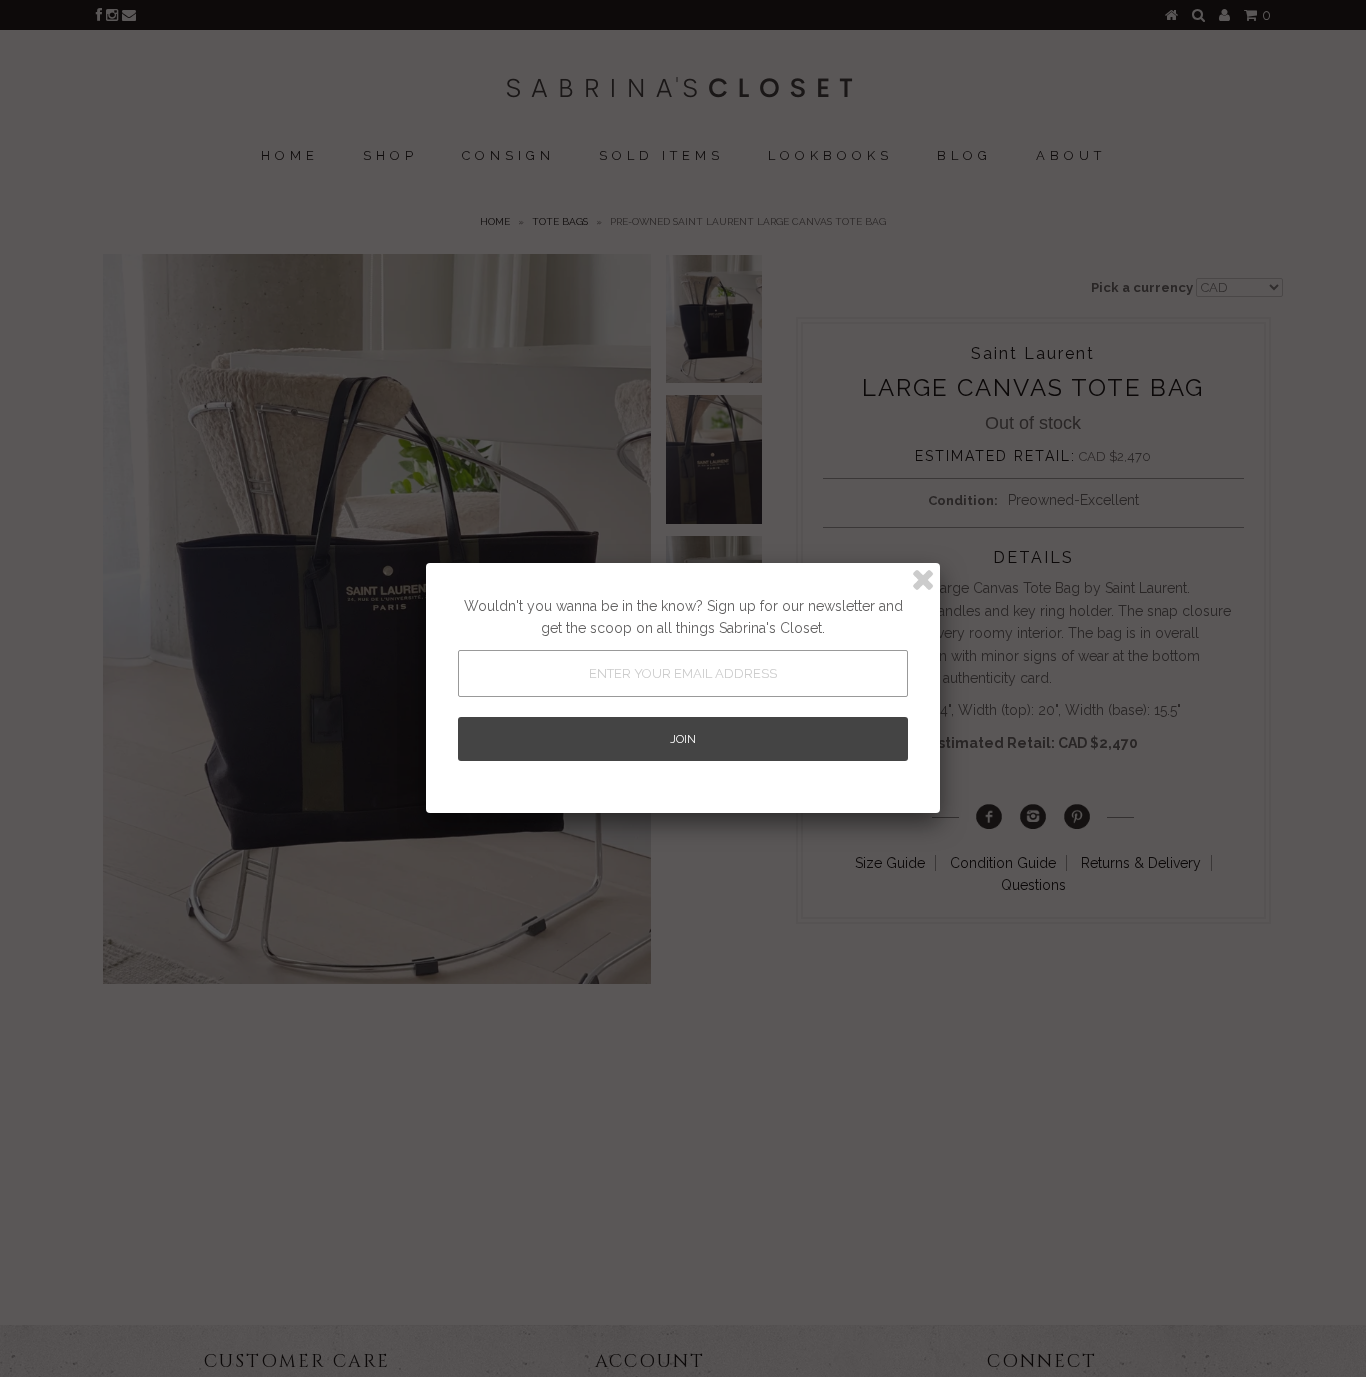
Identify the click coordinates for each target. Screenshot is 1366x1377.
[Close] (923, 580)
